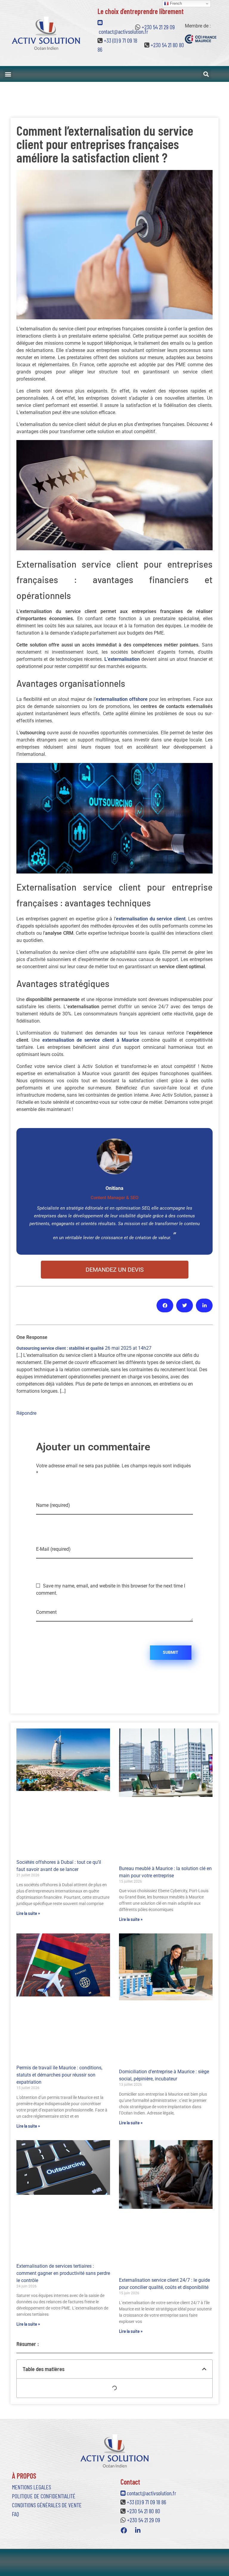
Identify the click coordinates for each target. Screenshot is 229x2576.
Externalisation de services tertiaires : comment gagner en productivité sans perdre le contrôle (63, 2273)
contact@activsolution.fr (151, 2493)
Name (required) (53, 1505)
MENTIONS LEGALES (31, 2487)
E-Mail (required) (53, 1549)
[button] (8, 74)
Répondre (26, 1413)
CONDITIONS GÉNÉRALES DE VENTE (47, 2505)
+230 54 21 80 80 (167, 45)
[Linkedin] (138, 2531)
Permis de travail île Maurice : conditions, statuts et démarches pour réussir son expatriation (59, 2075)
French (175, 3)
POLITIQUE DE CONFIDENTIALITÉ (44, 2496)
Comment (46, 1612)
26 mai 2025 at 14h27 (128, 1348)
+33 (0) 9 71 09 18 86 (146, 2502)
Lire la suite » (28, 1913)
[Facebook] (124, 2531)
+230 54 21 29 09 (158, 27)
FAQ (16, 2514)
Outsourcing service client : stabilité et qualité (60, 1348)
